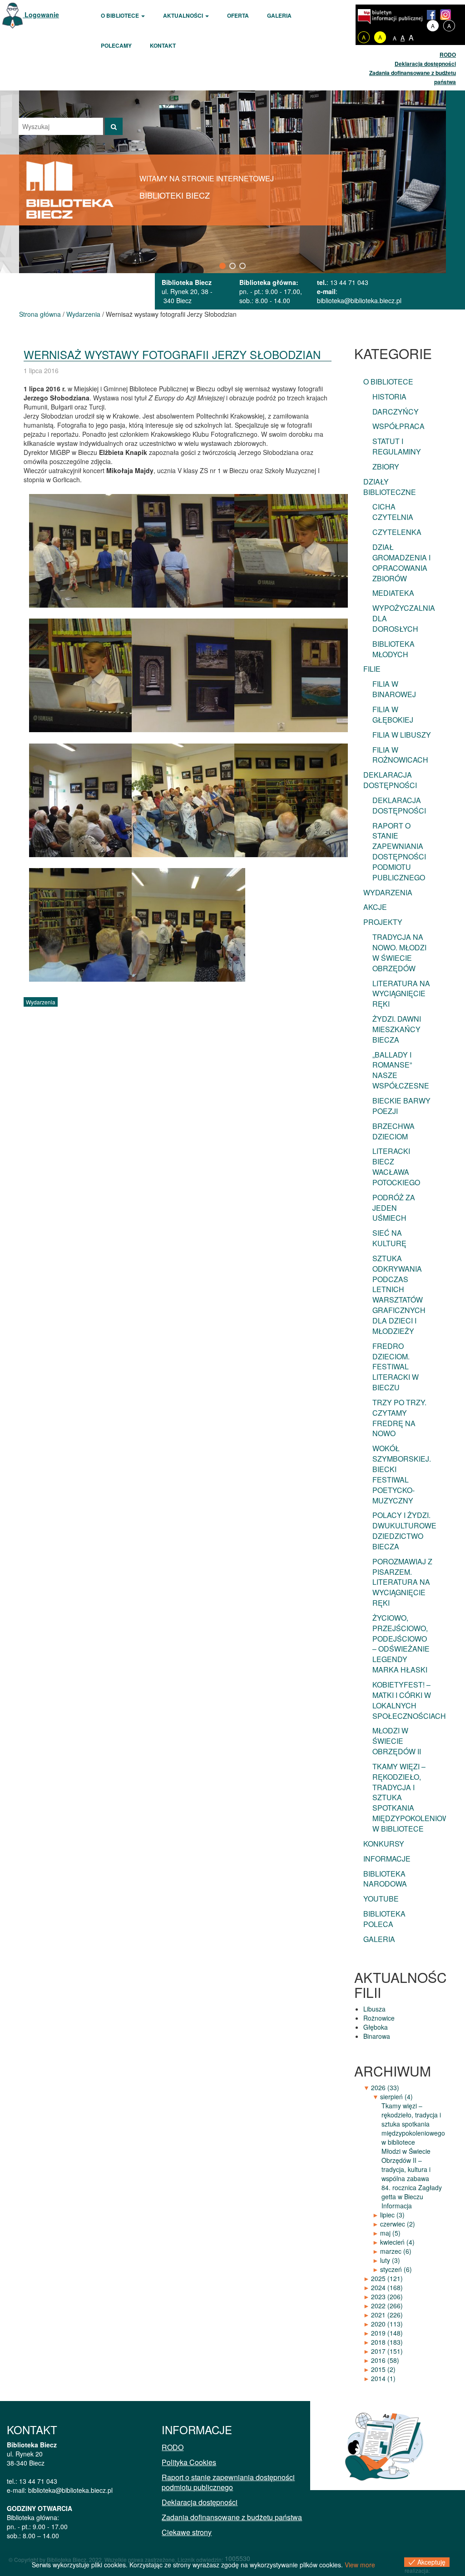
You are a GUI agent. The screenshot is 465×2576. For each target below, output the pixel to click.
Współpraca (398, 426)
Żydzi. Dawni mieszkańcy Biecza (397, 1029)
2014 (383, 2378)
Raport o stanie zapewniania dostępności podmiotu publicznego (399, 851)
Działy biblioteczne (390, 487)
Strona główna (40, 314)
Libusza (374, 2009)
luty (390, 2260)
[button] (223, 266)
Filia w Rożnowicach (400, 755)
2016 (385, 2360)
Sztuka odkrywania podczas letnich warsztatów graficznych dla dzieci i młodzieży (399, 1295)
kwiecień (397, 2242)
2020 (387, 2324)
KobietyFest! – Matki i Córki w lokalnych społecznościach (407, 1700)
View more (360, 2565)
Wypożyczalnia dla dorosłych (404, 618)
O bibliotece (121, 15)
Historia (389, 397)
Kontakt (163, 45)
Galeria (279, 15)
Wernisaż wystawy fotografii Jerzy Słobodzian (172, 354)
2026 (385, 2087)
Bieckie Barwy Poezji (401, 1106)
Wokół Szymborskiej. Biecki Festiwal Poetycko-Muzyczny (402, 1474)
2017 (387, 2351)
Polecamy (116, 45)
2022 (387, 2306)
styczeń (396, 2269)
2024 (387, 2287)
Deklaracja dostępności (425, 64)
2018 (387, 2342)
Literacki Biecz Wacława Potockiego (396, 1167)
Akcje (375, 907)
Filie (372, 669)
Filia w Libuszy (402, 735)
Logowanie (41, 15)
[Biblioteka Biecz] (70, 189)
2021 (387, 2315)
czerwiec (398, 2224)
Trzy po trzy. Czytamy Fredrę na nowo (399, 1418)
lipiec (392, 2215)
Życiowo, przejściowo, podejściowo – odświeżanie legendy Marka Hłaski (401, 1644)
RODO (448, 55)
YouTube (381, 1899)
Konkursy (384, 1844)
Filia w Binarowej (394, 689)
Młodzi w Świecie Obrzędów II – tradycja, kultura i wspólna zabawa (406, 2165)
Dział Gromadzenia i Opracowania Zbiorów (401, 563)
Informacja (397, 2206)
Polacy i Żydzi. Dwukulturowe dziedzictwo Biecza (404, 1531)
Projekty (383, 922)
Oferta (238, 15)
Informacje (387, 1859)
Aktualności (184, 15)
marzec (396, 2251)
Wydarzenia (83, 314)
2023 (387, 2296)
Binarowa (377, 2036)
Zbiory (386, 467)
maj (390, 2233)
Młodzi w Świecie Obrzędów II (397, 1741)
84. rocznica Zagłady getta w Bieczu (412, 2192)
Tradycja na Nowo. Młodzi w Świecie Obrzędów (399, 953)
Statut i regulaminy (397, 446)
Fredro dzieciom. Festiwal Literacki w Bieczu (396, 1367)
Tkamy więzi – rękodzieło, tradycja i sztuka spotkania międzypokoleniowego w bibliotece (407, 1797)
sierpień (396, 2097)
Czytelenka (397, 532)
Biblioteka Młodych (393, 649)
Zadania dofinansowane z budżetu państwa (232, 2517)
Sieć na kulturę (389, 1238)
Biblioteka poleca (384, 1919)
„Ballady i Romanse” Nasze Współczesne (401, 1070)
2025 (387, 2278)
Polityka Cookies (189, 2462)
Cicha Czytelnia (393, 512)
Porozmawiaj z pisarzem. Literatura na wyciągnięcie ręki (402, 1582)
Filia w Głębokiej (393, 714)
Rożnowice (379, 2018)
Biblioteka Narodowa (385, 1879)
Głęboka (376, 2027)
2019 (387, 2333)
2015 (383, 2369)
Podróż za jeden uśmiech (394, 1208)
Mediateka (393, 593)
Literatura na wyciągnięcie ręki (401, 994)
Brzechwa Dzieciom (393, 1131)
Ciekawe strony (187, 2532)
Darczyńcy (396, 412)
